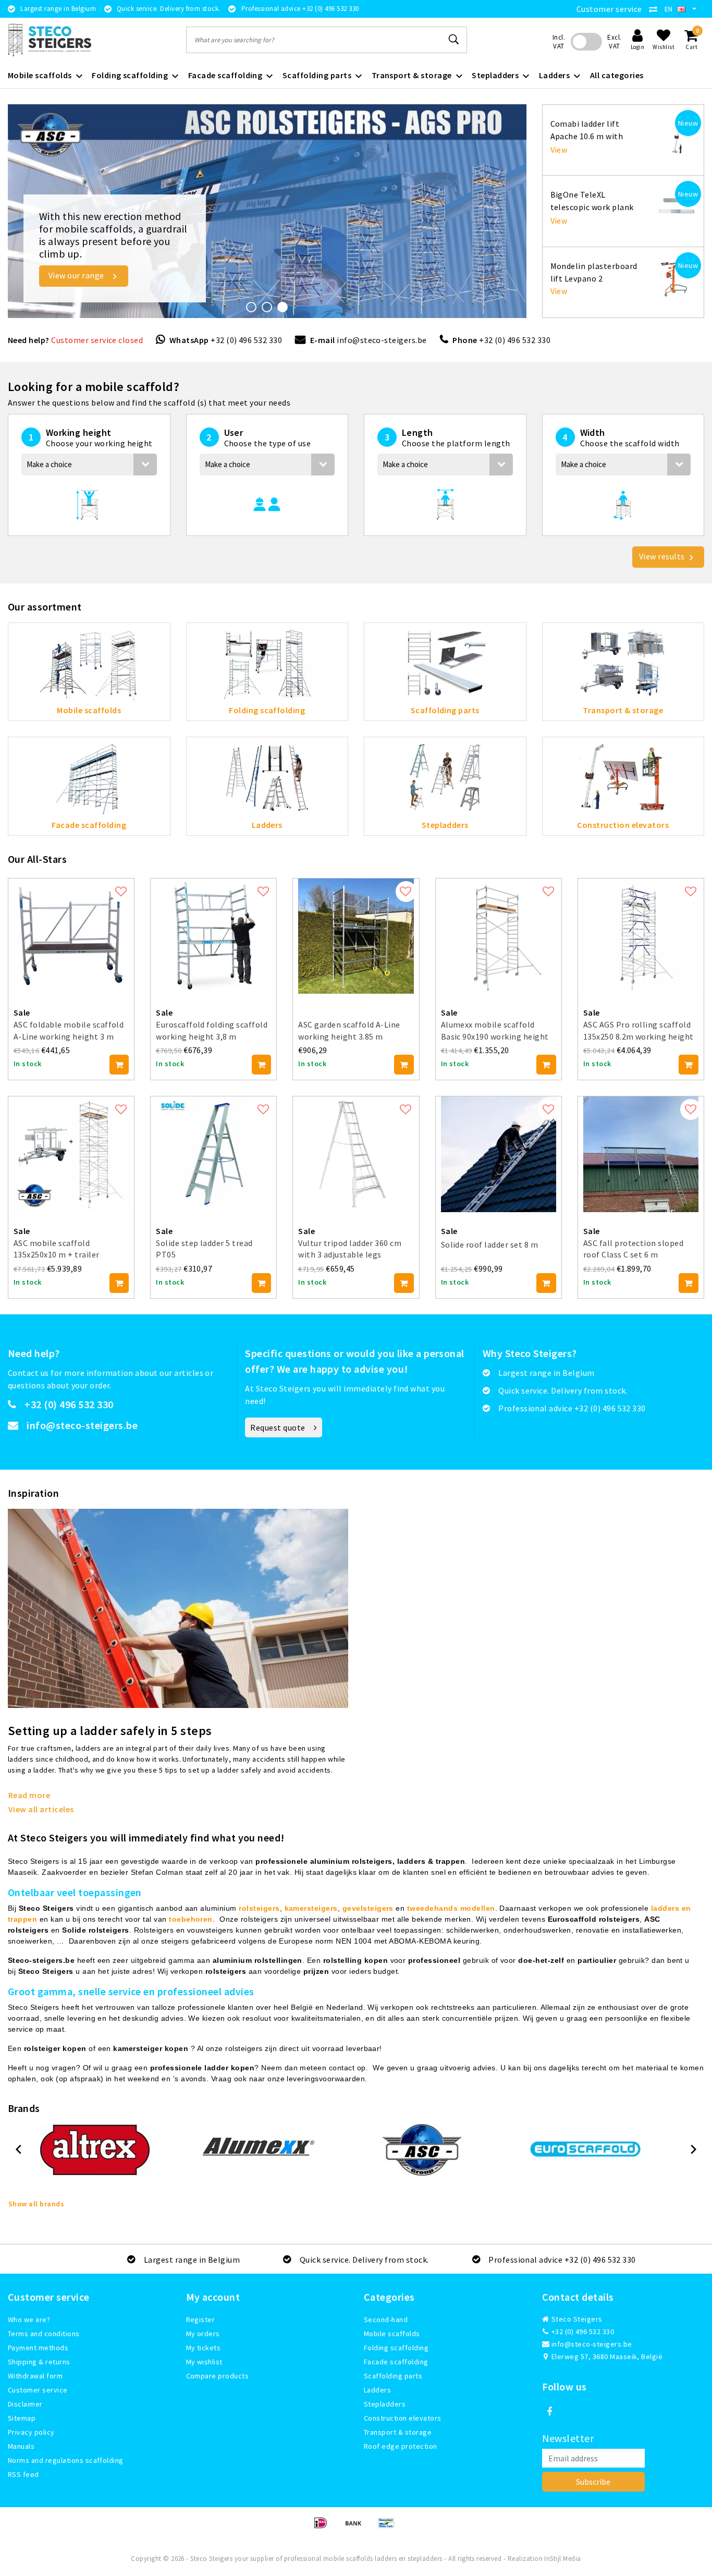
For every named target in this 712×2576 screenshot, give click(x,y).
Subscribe (593, 2482)
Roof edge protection (401, 2446)
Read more (29, 1795)
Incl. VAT (559, 42)
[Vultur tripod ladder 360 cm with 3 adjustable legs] (356, 1153)
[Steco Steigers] (50, 40)
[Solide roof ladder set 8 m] (499, 1153)
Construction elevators (403, 2418)
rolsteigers (259, 1908)
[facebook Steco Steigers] (550, 2412)
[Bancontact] (389, 2528)
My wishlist (204, 2362)
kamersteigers (311, 1908)
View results (662, 556)
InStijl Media (562, 2559)
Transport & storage (398, 2432)
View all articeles (41, 1809)
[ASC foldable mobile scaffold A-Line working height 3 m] (71, 935)
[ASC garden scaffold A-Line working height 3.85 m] (356, 935)
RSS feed (23, 2474)
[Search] (455, 40)
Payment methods (38, 2348)
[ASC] (422, 2150)
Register (201, 2319)
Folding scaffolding (396, 2348)
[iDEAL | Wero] (324, 2528)
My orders (203, 2334)
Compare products (218, 2376)
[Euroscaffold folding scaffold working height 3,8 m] (213, 935)
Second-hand (386, 2319)
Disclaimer (25, 2404)
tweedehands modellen (451, 1908)
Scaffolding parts (393, 2376)
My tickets (204, 2348)
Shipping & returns (39, 2362)
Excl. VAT (614, 42)
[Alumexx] (259, 2150)
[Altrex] (95, 2150)
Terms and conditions (44, 2334)
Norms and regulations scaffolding (66, 2460)
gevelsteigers (368, 1908)
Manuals (21, 2446)
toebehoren (191, 1919)
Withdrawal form (35, 2376)
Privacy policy (31, 2432)
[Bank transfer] (357, 2528)
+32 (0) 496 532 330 (246, 340)
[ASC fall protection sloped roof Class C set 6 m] (641, 1153)
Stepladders (385, 2404)
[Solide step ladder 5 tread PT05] (213, 1153)
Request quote (278, 1427)
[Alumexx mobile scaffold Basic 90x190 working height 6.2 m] (499, 935)
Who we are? (29, 2319)
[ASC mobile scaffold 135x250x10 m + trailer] (71, 1153)
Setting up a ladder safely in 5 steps (110, 1731)
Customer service (609, 9)
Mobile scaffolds (392, 2334)
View (559, 150)
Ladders (377, 2390)
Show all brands (36, 2204)
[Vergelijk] (656, 9)
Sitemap (22, 2418)
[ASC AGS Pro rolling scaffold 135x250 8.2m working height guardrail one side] (641, 935)
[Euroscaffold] (585, 2150)
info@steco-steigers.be (382, 340)
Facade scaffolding (396, 2362)
